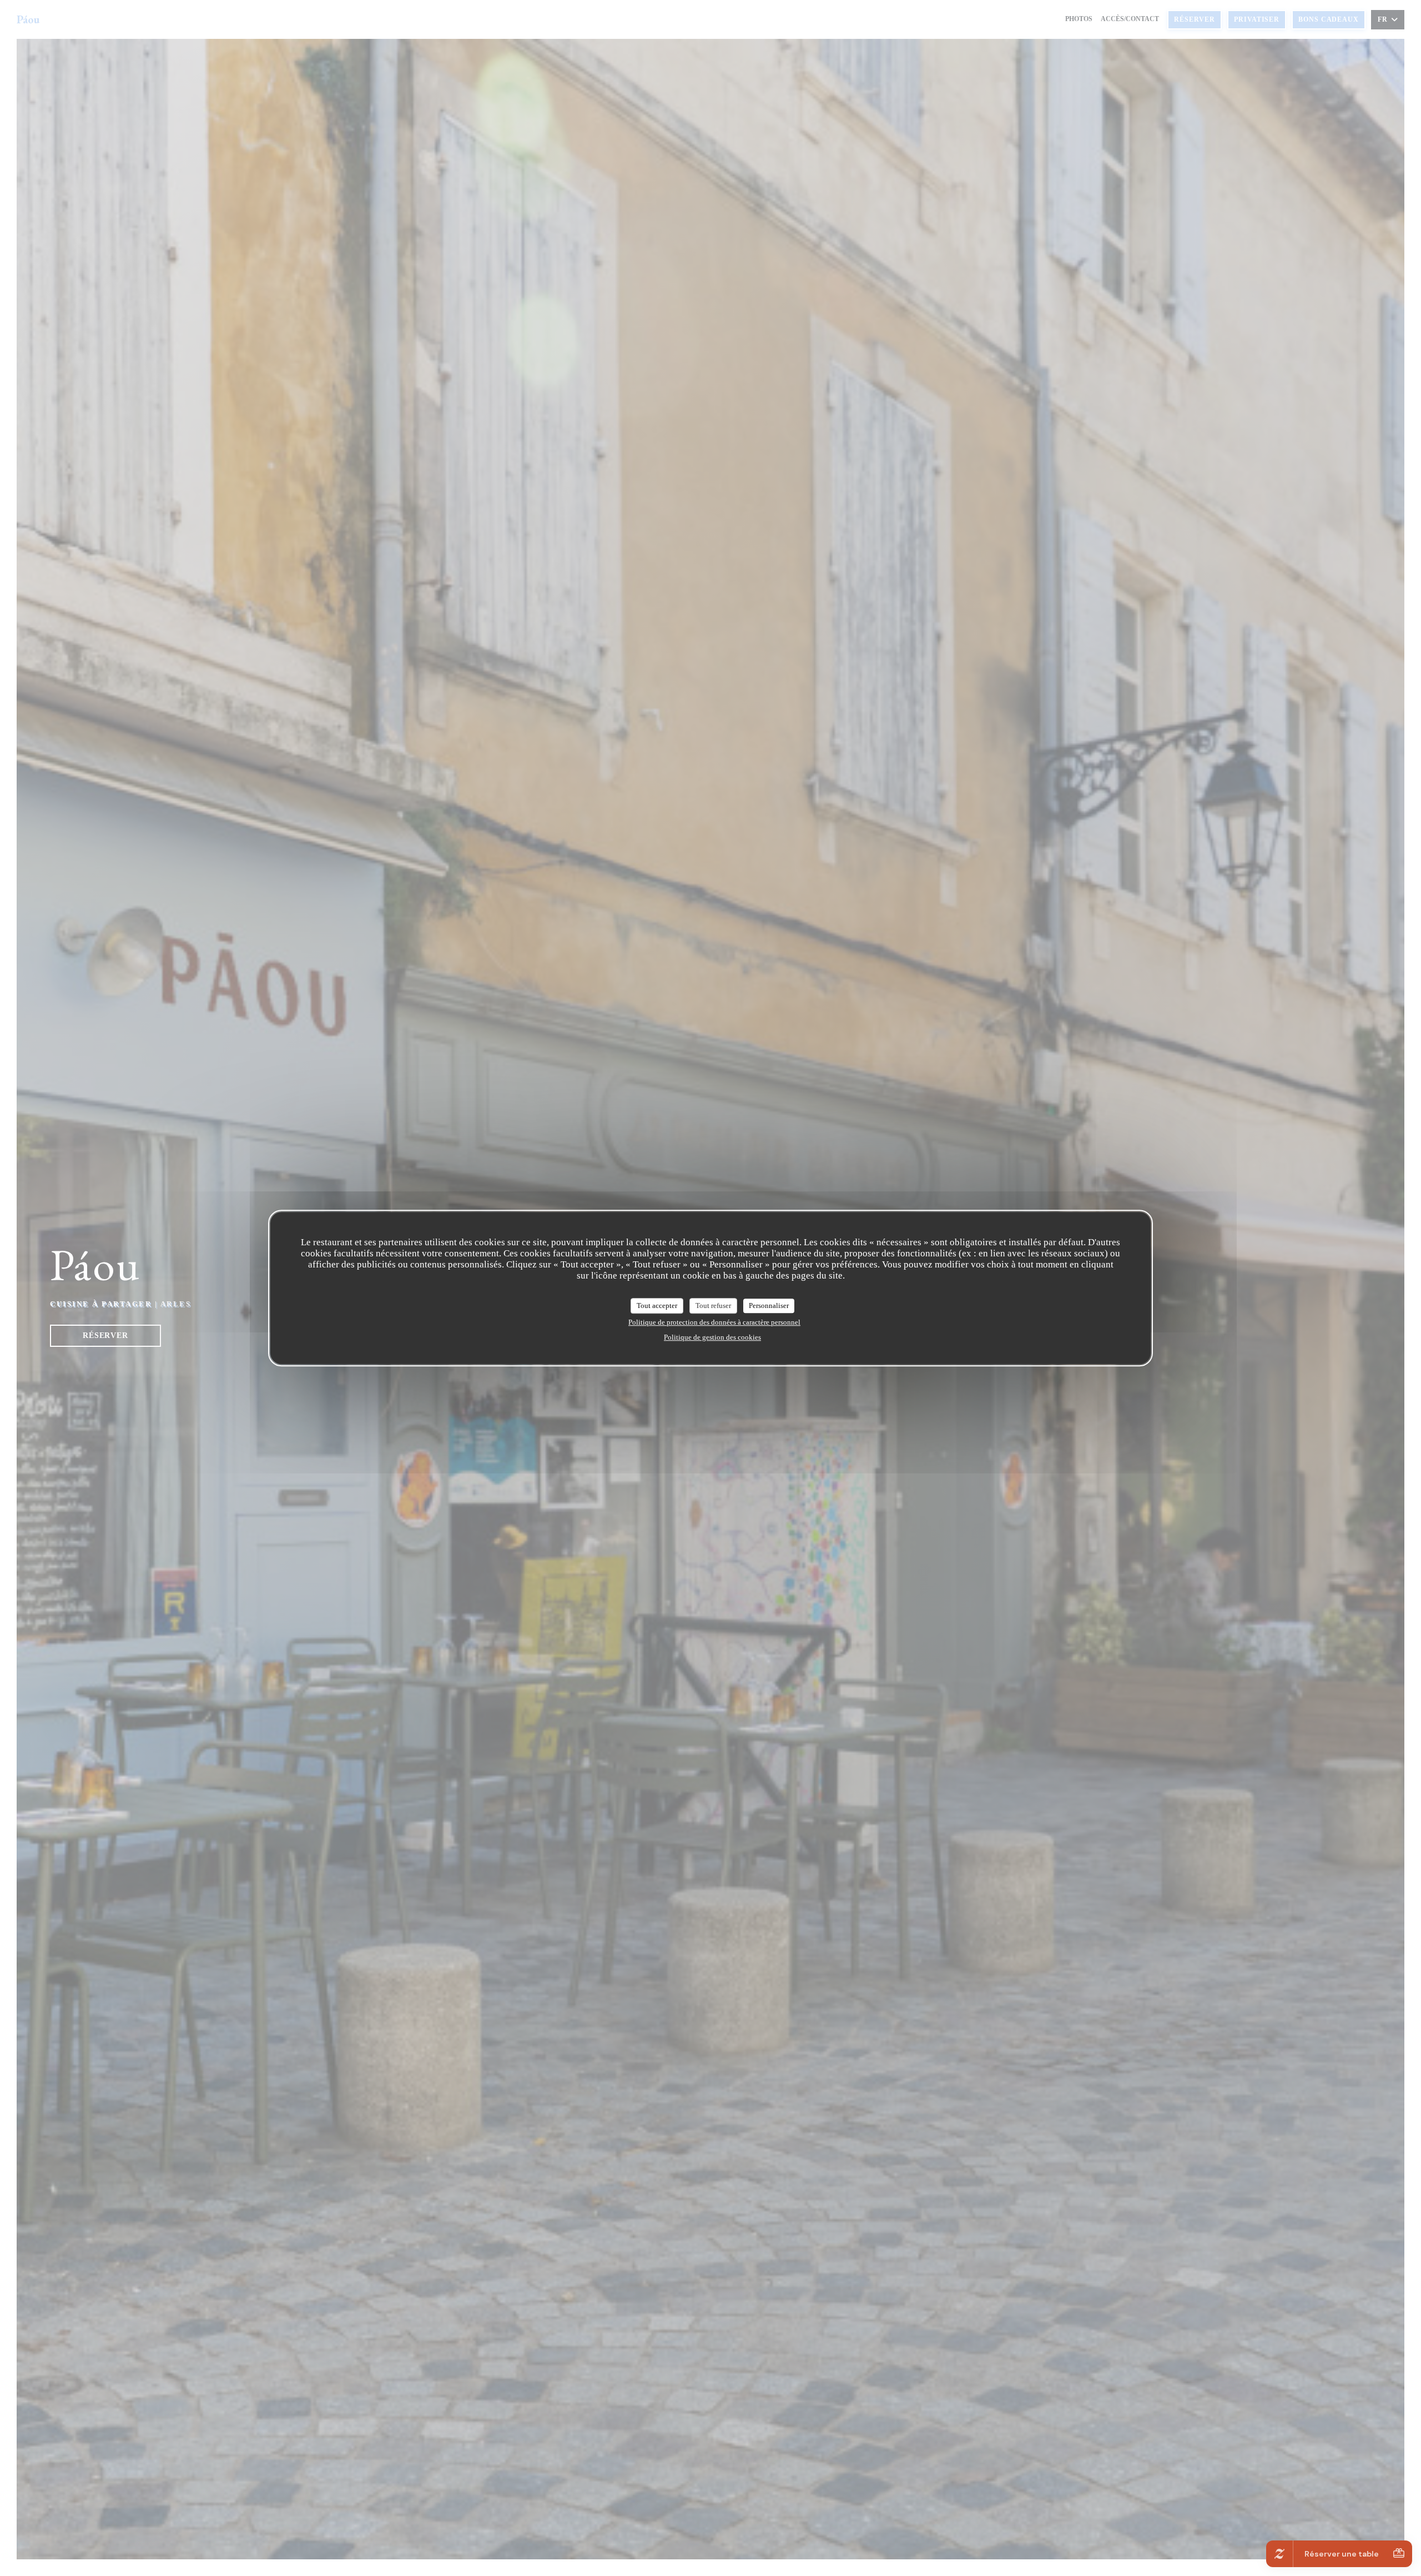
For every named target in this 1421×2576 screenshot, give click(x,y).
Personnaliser (769, 1305)
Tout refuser (713, 1305)
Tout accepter (657, 1305)
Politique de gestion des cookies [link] (712, 1337)
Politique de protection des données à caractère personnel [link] (714, 1322)
